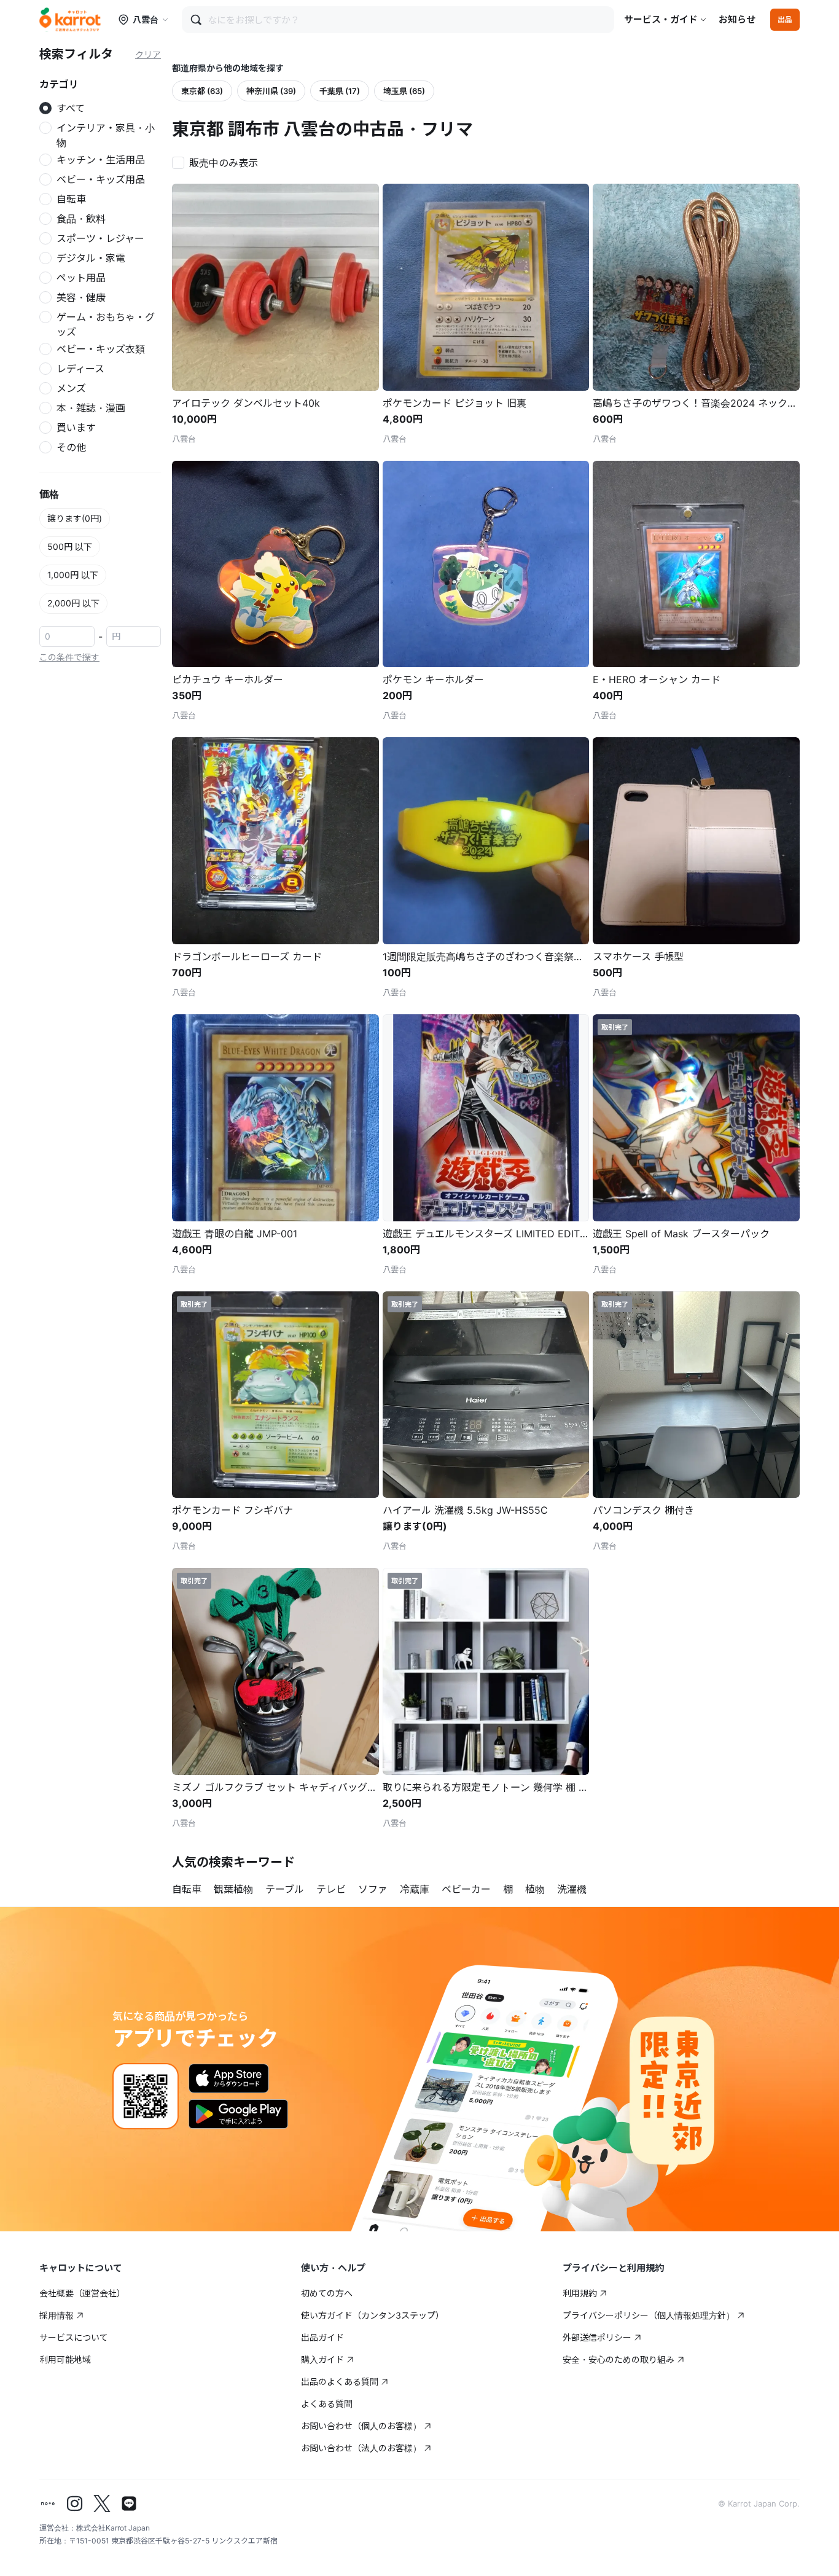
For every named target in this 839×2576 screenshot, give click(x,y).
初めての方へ (327, 2293)
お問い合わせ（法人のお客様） (361, 2448)
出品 (785, 19)
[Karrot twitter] (102, 2504)
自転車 (187, 1889)
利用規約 (580, 2293)
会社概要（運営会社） (82, 2293)
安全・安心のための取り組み (619, 2359)
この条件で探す (69, 657)
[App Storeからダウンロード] (229, 2078)
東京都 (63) (202, 91)
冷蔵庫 (415, 1889)
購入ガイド (322, 2359)
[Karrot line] (129, 2504)
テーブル (285, 1889)
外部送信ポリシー (597, 2337)
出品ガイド (322, 2337)
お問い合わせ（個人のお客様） (361, 2426)
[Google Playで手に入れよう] (238, 2114)
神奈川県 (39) (271, 91)
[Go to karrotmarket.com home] (70, 20)
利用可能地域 (65, 2359)
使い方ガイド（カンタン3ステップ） (373, 2315)
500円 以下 (70, 546)
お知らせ (737, 19)
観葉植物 (233, 1889)
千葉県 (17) (340, 91)
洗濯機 (572, 1889)
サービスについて (74, 2337)
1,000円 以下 (73, 575)
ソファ (373, 1889)
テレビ (331, 1889)
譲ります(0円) (75, 518)
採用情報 (57, 2315)
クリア (148, 54)
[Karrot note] (48, 2504)
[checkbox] (219, 162)
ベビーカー (466, 1889)
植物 (535, 1889)
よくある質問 (327, 2404)
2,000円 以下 (73, 603)
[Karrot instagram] (75, 2504)
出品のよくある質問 (340, 2382)
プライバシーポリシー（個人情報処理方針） (649, 2315)
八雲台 (146, 19)
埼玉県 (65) (404, 91)
